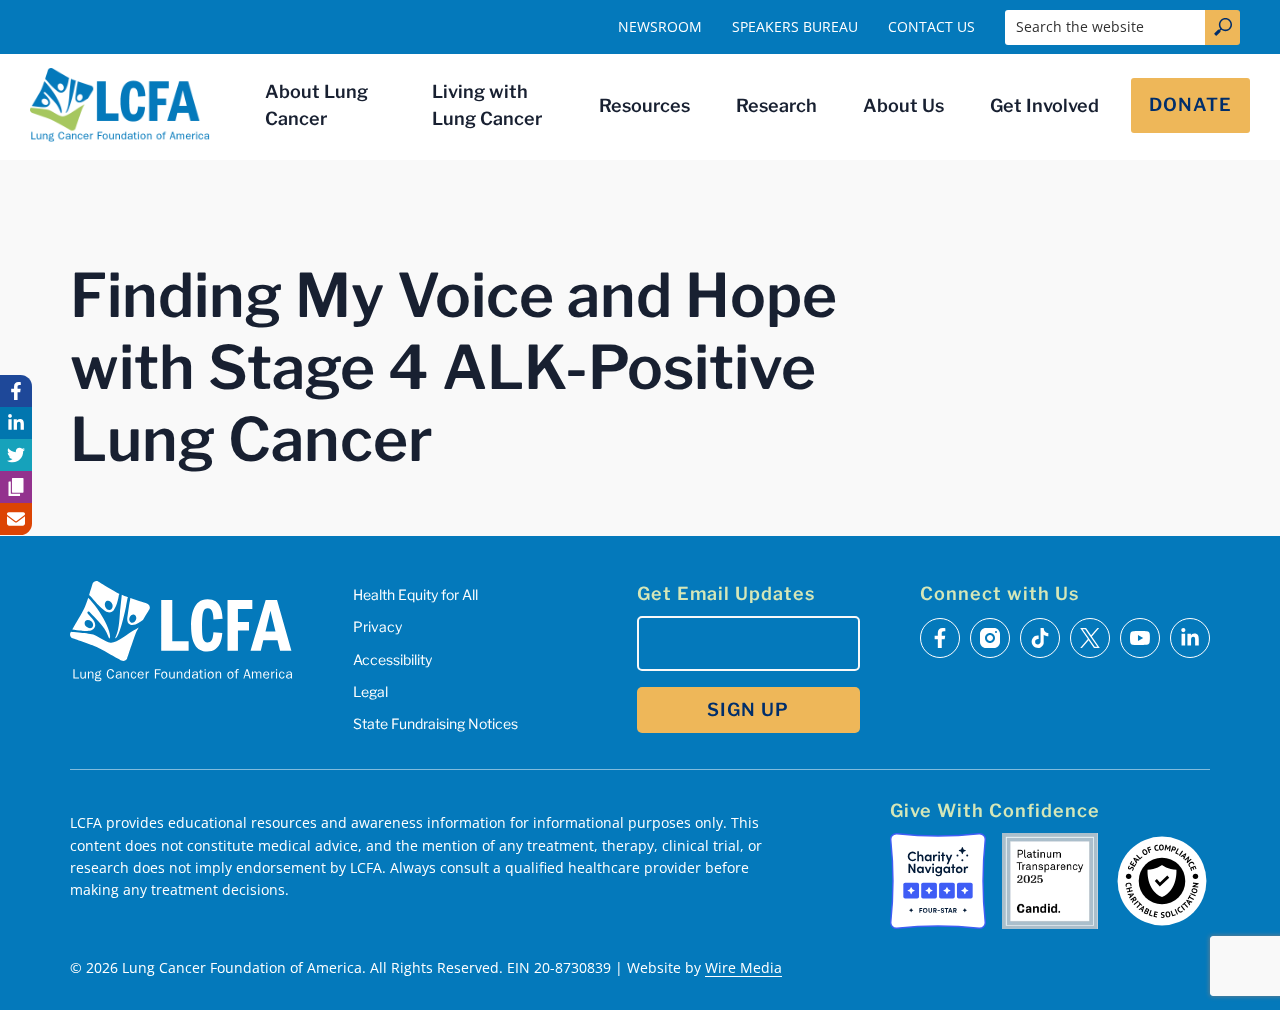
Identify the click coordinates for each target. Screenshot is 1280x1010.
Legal (370, 691)
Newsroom (660, 26)
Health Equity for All (415, 594)
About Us (903, 105)
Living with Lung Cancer (487, 105)
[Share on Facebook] (16, 391)
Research (776, 105)
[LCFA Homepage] (120, 105)
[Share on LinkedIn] (16, 423)
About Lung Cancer (316, 105)
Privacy (377, 626)
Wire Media (743, 967)
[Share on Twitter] (16, 455)
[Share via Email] (16, 519)
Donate (1190, 104)
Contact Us (931, 26)
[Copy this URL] (16, 487)
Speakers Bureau (795, 26)
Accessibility (392, 659)
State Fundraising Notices (435, 723)
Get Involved (1044, 105)
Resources (644, 105)
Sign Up (748, 709)
